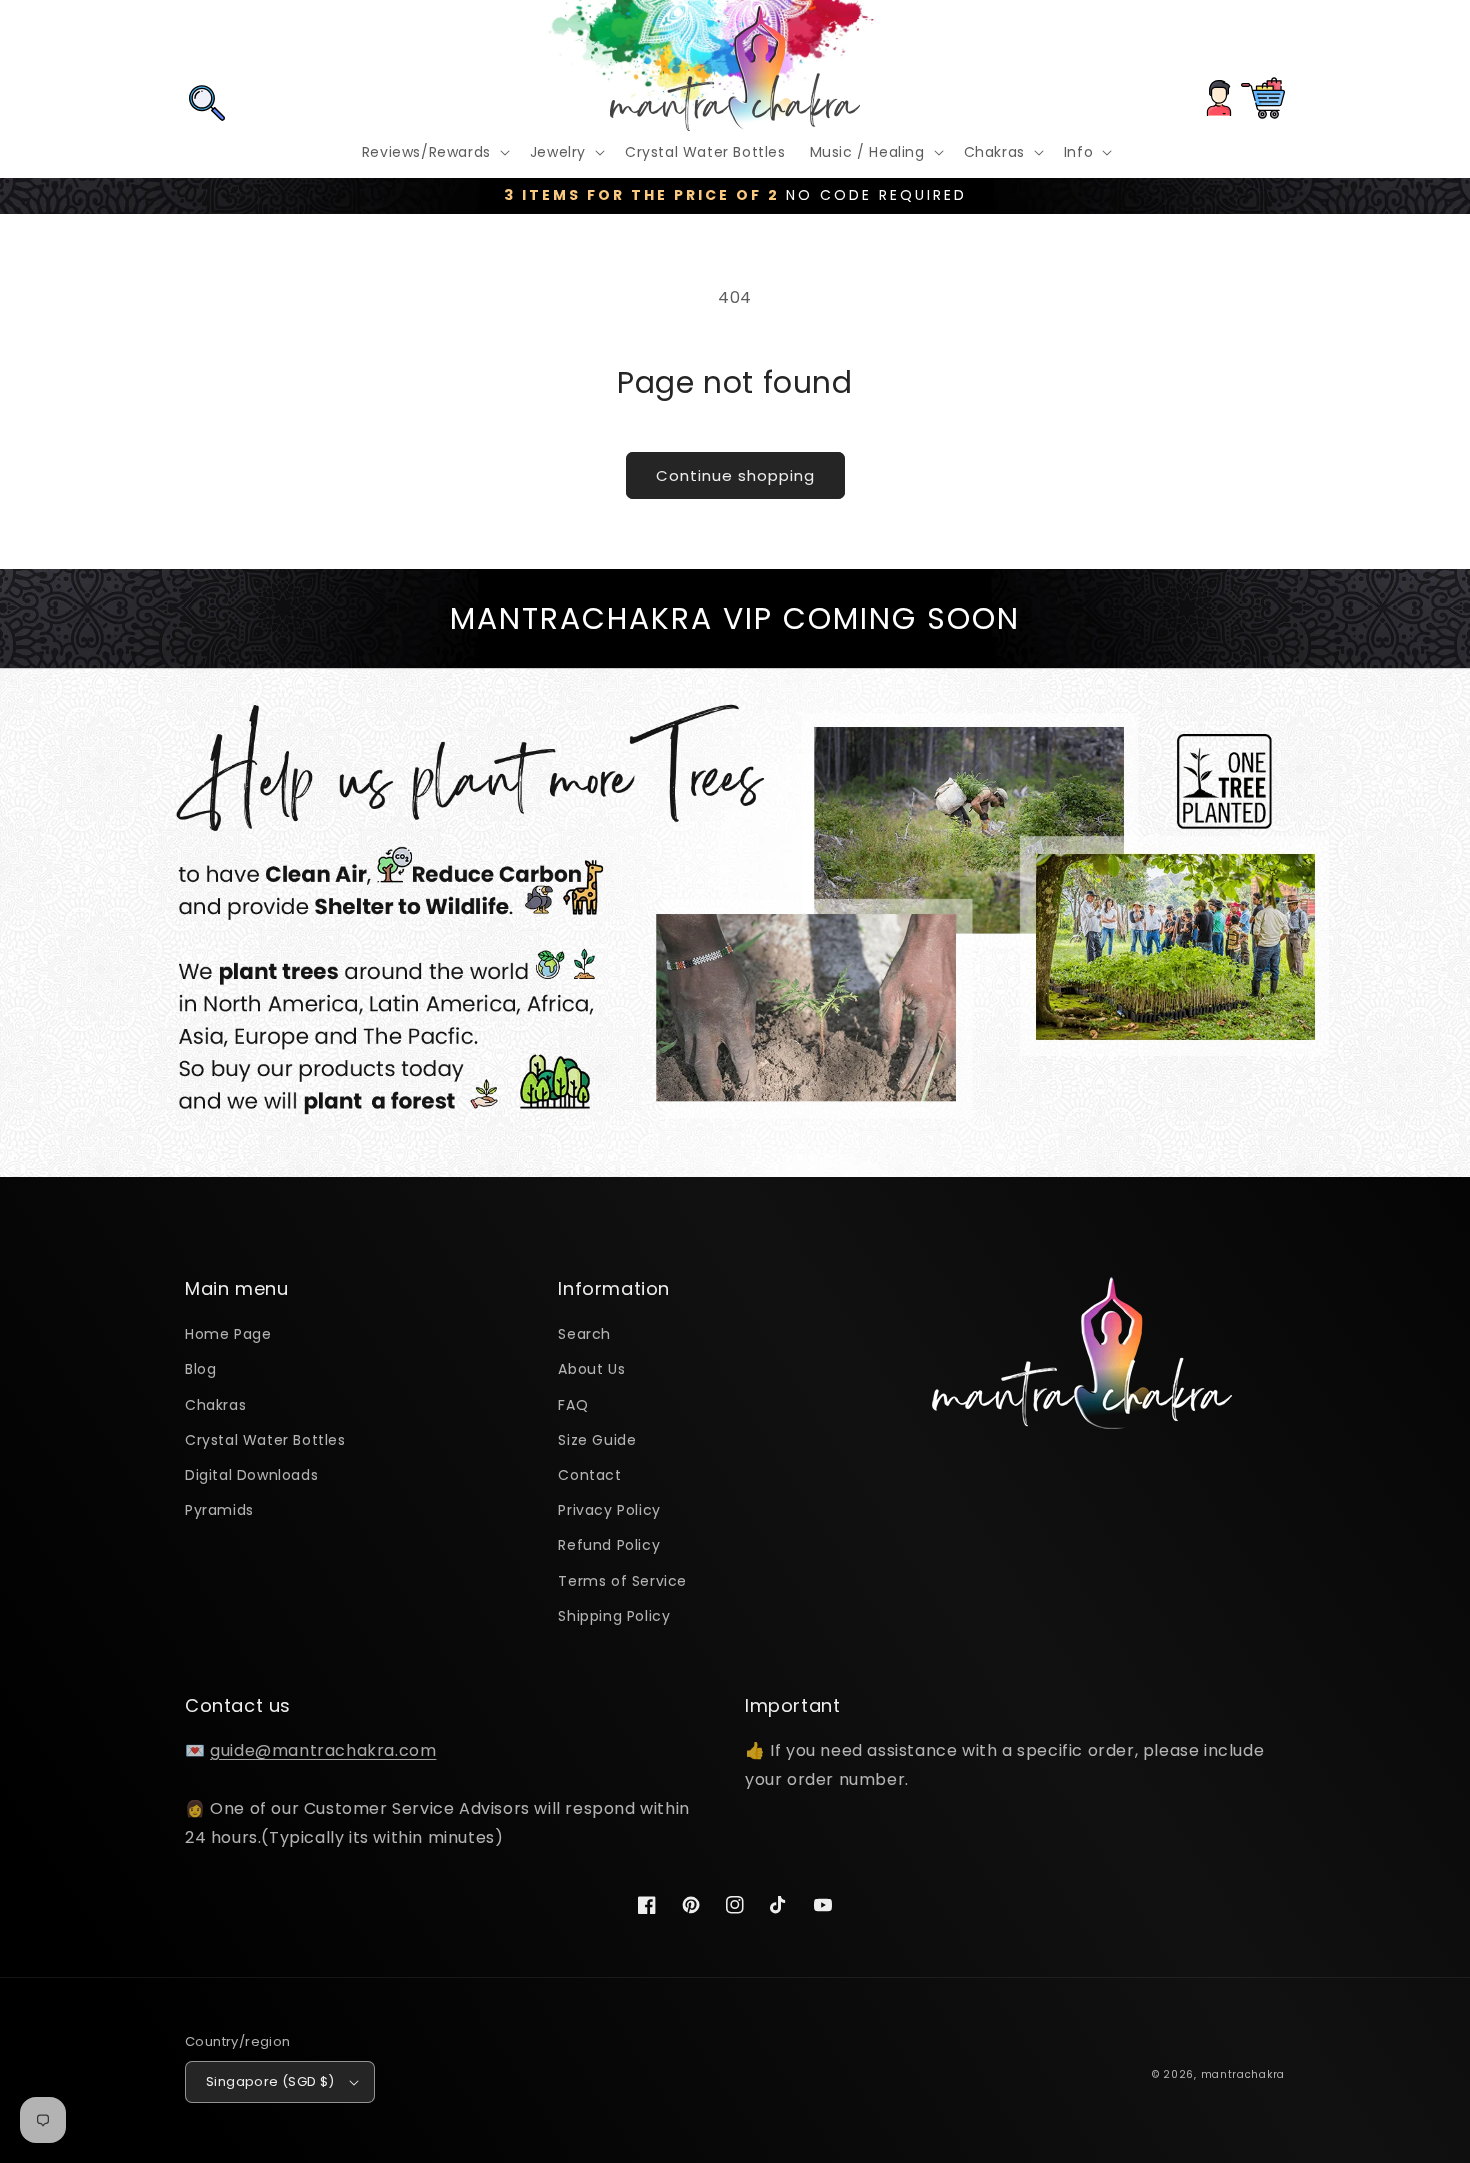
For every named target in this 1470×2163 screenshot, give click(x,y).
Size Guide (597, 1440)
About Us (591, 1369)
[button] (207, 43)
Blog (200, 1369)
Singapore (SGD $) (270, 2081)
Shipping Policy (614, 1616)
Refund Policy (609, 1545)
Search (584, 1334)
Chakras (215, 1405)
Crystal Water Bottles (265, 1440)
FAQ (573, 1405)
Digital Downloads (251, 1475)
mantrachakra (1243, 2074)
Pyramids (219, 1510)
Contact (589, 1475)
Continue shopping (735, 475)
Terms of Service (622, 1581)
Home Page (228, 1334)
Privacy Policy (609, 1510)
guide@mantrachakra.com (323, 1750)
